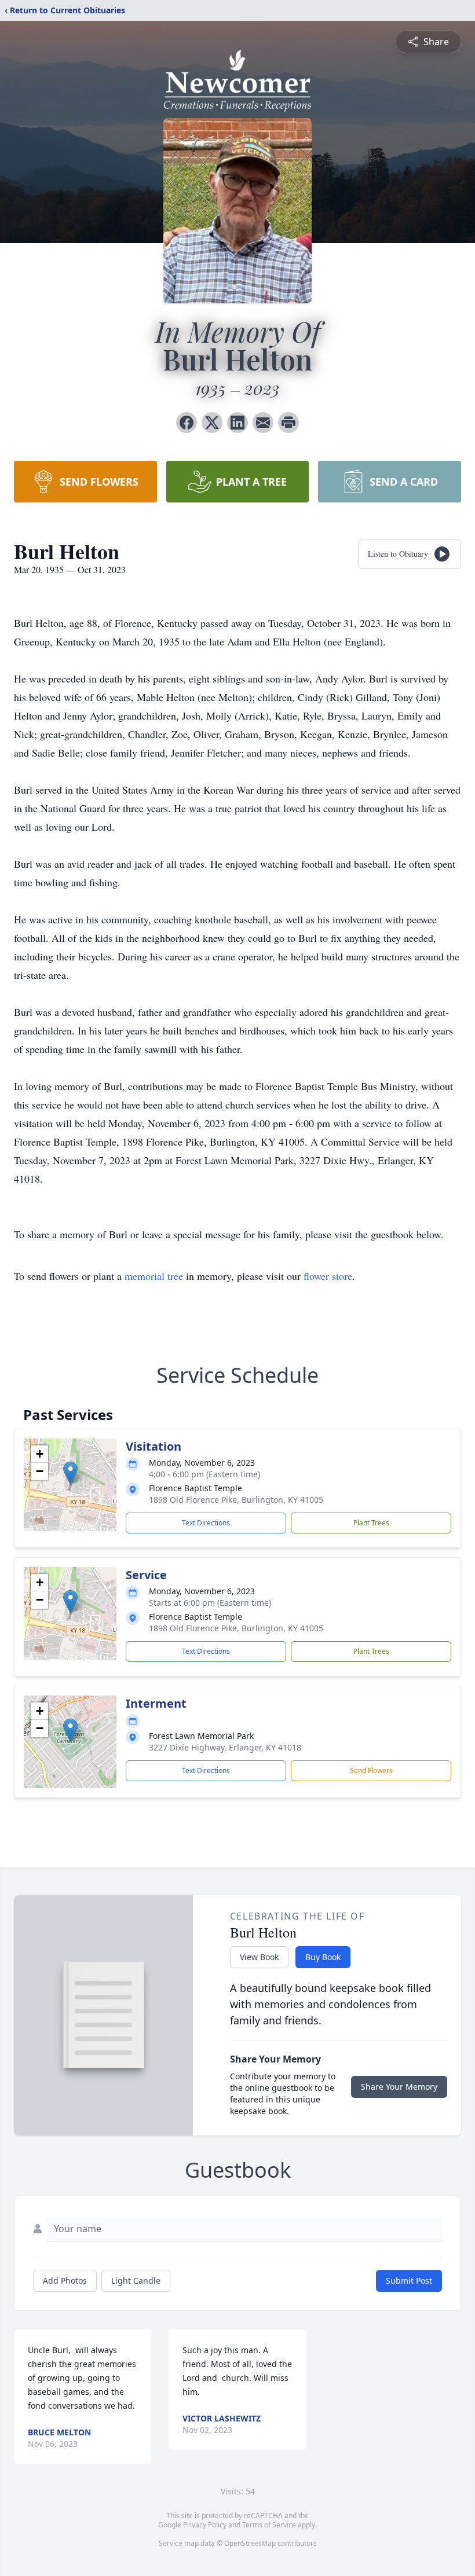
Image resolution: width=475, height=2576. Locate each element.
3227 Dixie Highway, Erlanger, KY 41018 (225, 1747)
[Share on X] (212, 423)
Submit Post (409, 2280)
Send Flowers (371, 1770)
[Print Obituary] (288, 423)
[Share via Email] (263, 423)
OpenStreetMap (250, 2543)
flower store (328, 1276)
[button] (70, 1473)
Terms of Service (269, 2525)
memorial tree (154, 1276)
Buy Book (323, 1957)
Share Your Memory (399, 2087)
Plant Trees (371, 1523)
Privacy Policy (205, 2525)
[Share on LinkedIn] (237, 423)
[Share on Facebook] (187, 423)
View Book (259, 1957)
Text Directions (206, 1523)
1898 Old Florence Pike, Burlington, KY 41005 (236, 1500)
